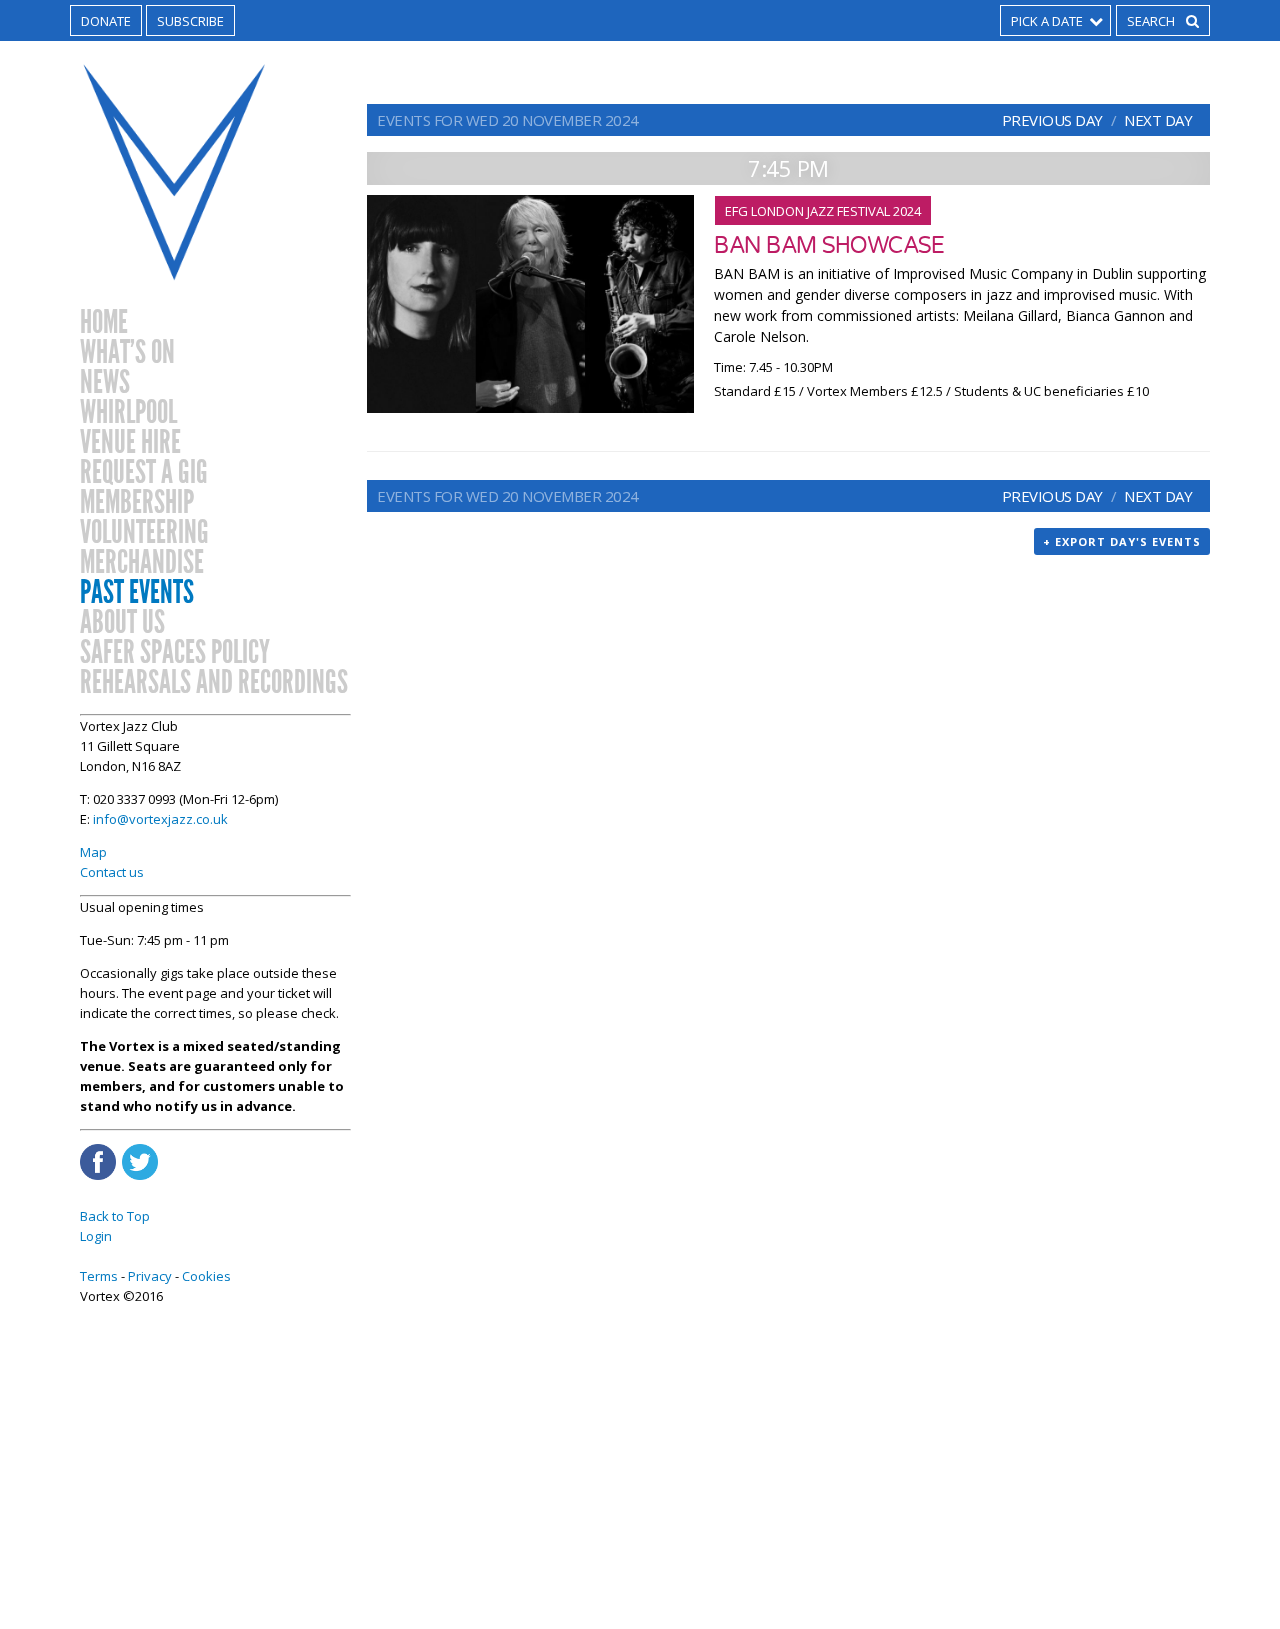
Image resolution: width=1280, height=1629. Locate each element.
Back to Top (115, 1216)
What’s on (127, 353)
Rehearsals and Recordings (214, 683)
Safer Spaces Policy (175, 653)
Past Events (137, 593)
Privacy (150, 1276)
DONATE (106, 21)
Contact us (112, 872)
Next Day (1158, 120)
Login (96, 1236)
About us (122, 623)
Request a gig (144, 473)
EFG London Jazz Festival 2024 (823, 211)
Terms (99, 1276)
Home (104, 323)
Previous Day (1052, 120)
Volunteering (144, 533)
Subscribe (190, 21)
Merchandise (142, 563)
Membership (137, 503)
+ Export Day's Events (1122, 541)
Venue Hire (130, 443)
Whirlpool (128, 413)
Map (93, 852)
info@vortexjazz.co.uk (160, 819)
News (105, 383)
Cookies (206, 1276)
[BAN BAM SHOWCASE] (530, 304)
